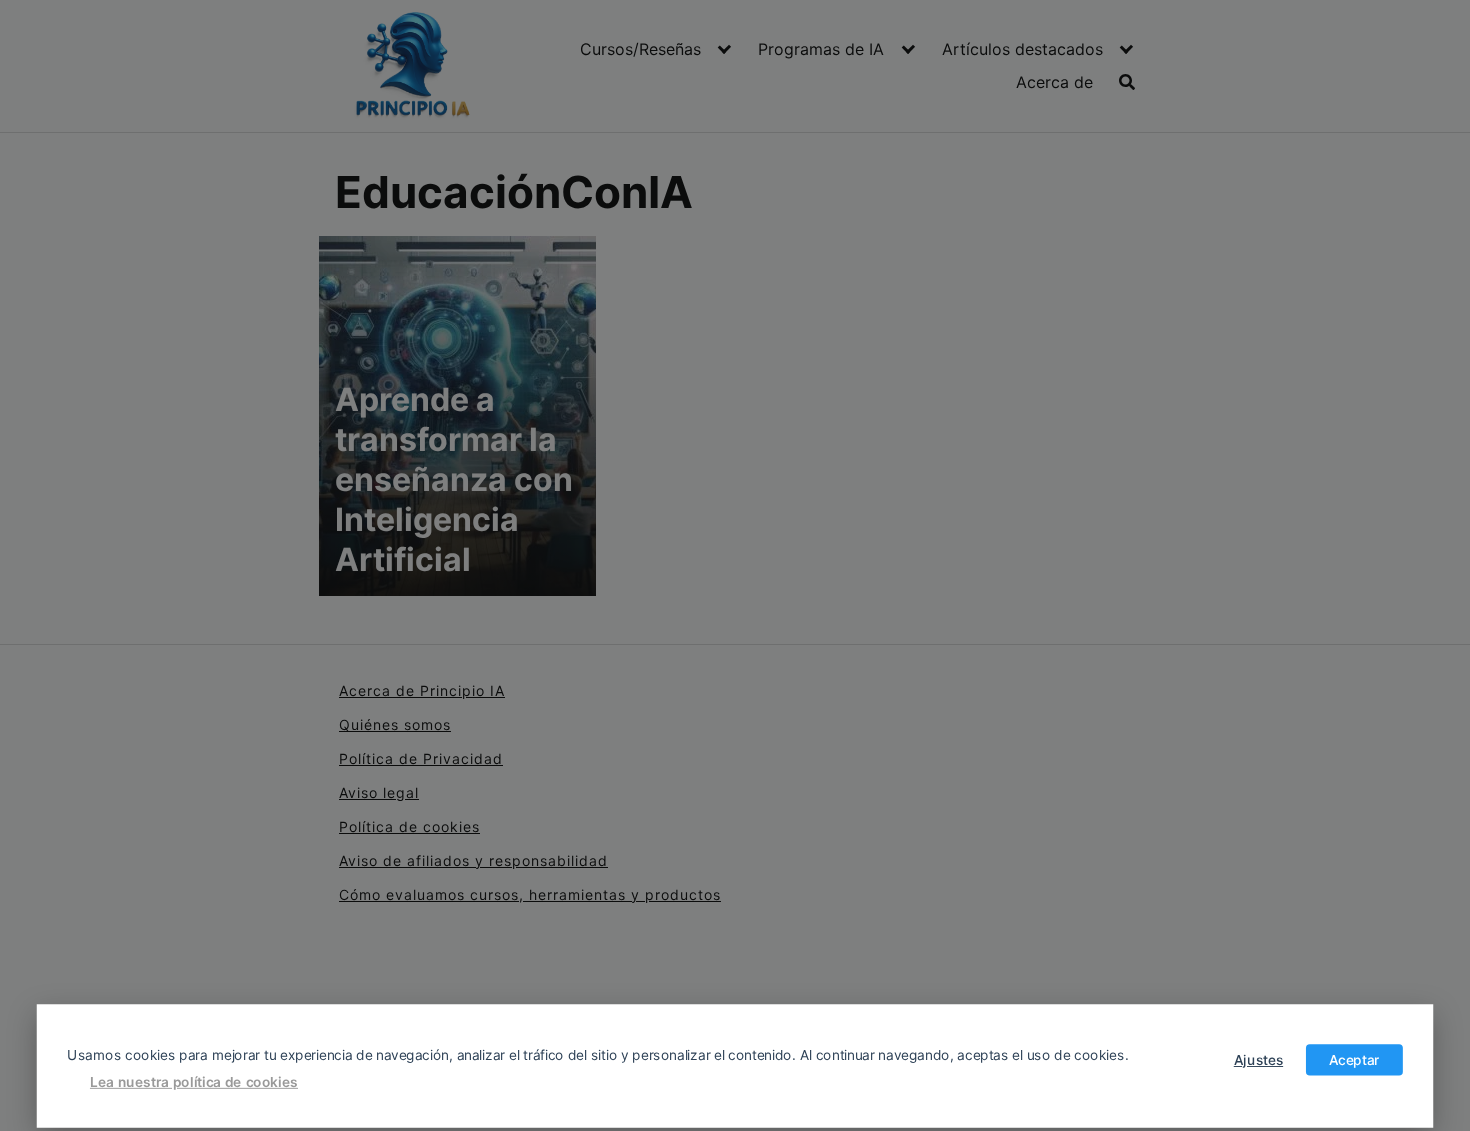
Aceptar (1354, 1059)
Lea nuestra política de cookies (194, 1081)
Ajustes (1258, 1059)
